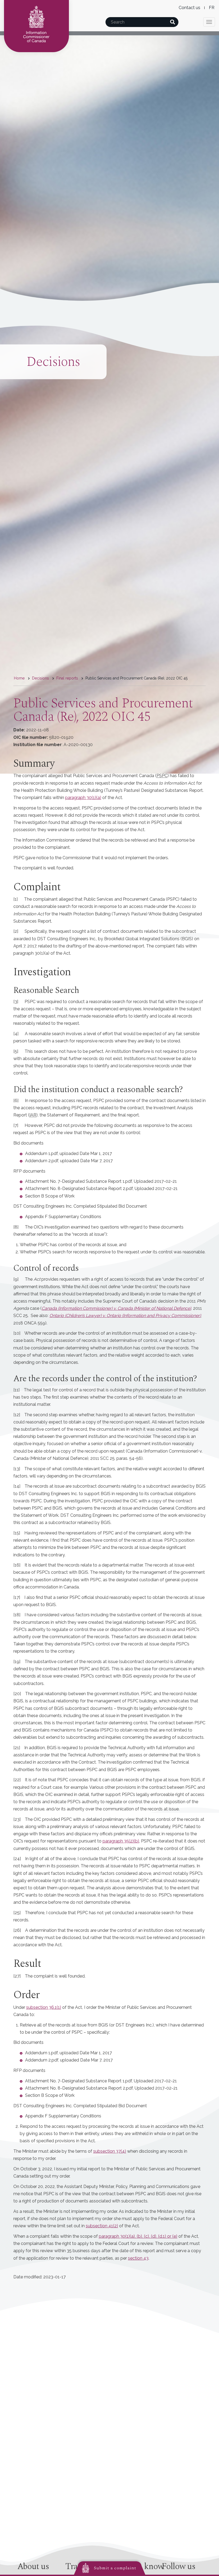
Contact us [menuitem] (189, 8)
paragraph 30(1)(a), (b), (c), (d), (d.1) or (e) (138, 2236)
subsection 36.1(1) (44, 2007)
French (212, 8)
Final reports (67, 678)
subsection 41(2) (102, 2226)
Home (19, 678)
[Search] (172, 22)
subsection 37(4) (110, 2151)
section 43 (138, 2258)
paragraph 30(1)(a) (83, 798)
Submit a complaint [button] (115, 2568)
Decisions (40, 678)
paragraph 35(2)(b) (121, 1841)
